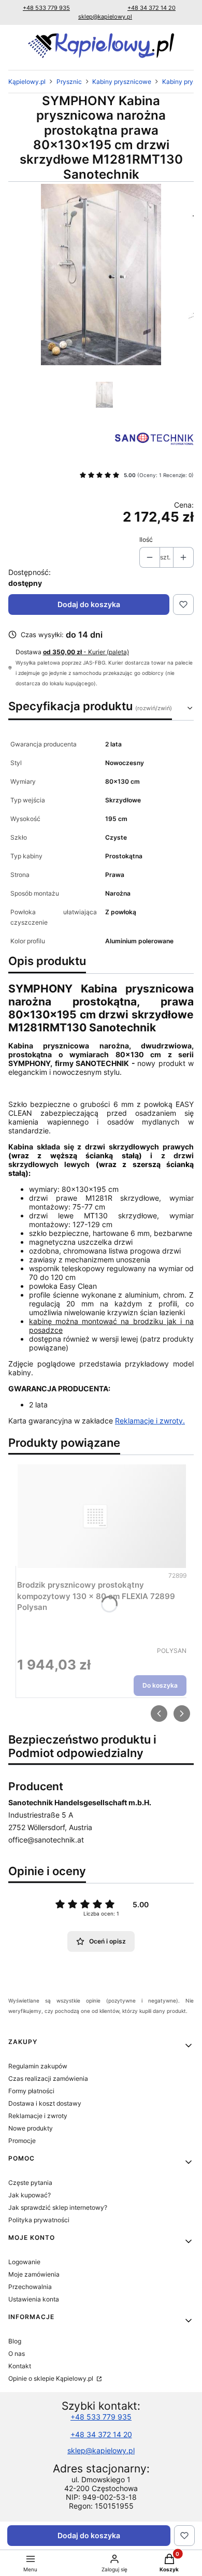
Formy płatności (31, 2091)
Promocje (22, 2141)
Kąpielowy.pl (27, 82)
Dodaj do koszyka (89, 604)
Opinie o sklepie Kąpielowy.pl (52, 2378)
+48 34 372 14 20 (151, 8)
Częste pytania (30, 2183)
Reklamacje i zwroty (38, 2116)
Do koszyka (160, 1685)
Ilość (146, 539)
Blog (15, 2341)
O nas (17, 2354)
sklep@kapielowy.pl (105, 17)
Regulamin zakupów (38, 2066)
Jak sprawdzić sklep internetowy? (58, 2207)
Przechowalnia (30, 2287)
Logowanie (24, 2262)
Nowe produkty (31, 2128)
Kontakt (20, 2366)
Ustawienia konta (34, 2299)
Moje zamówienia (34, 2274)
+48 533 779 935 (46, 8)
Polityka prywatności (39, 2220)
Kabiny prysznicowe (122, 82)
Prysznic (69, 82)
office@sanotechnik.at (46, 1840)
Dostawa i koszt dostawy (45, 2103)
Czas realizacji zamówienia (48, 2078)
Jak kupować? (30, 2195)
